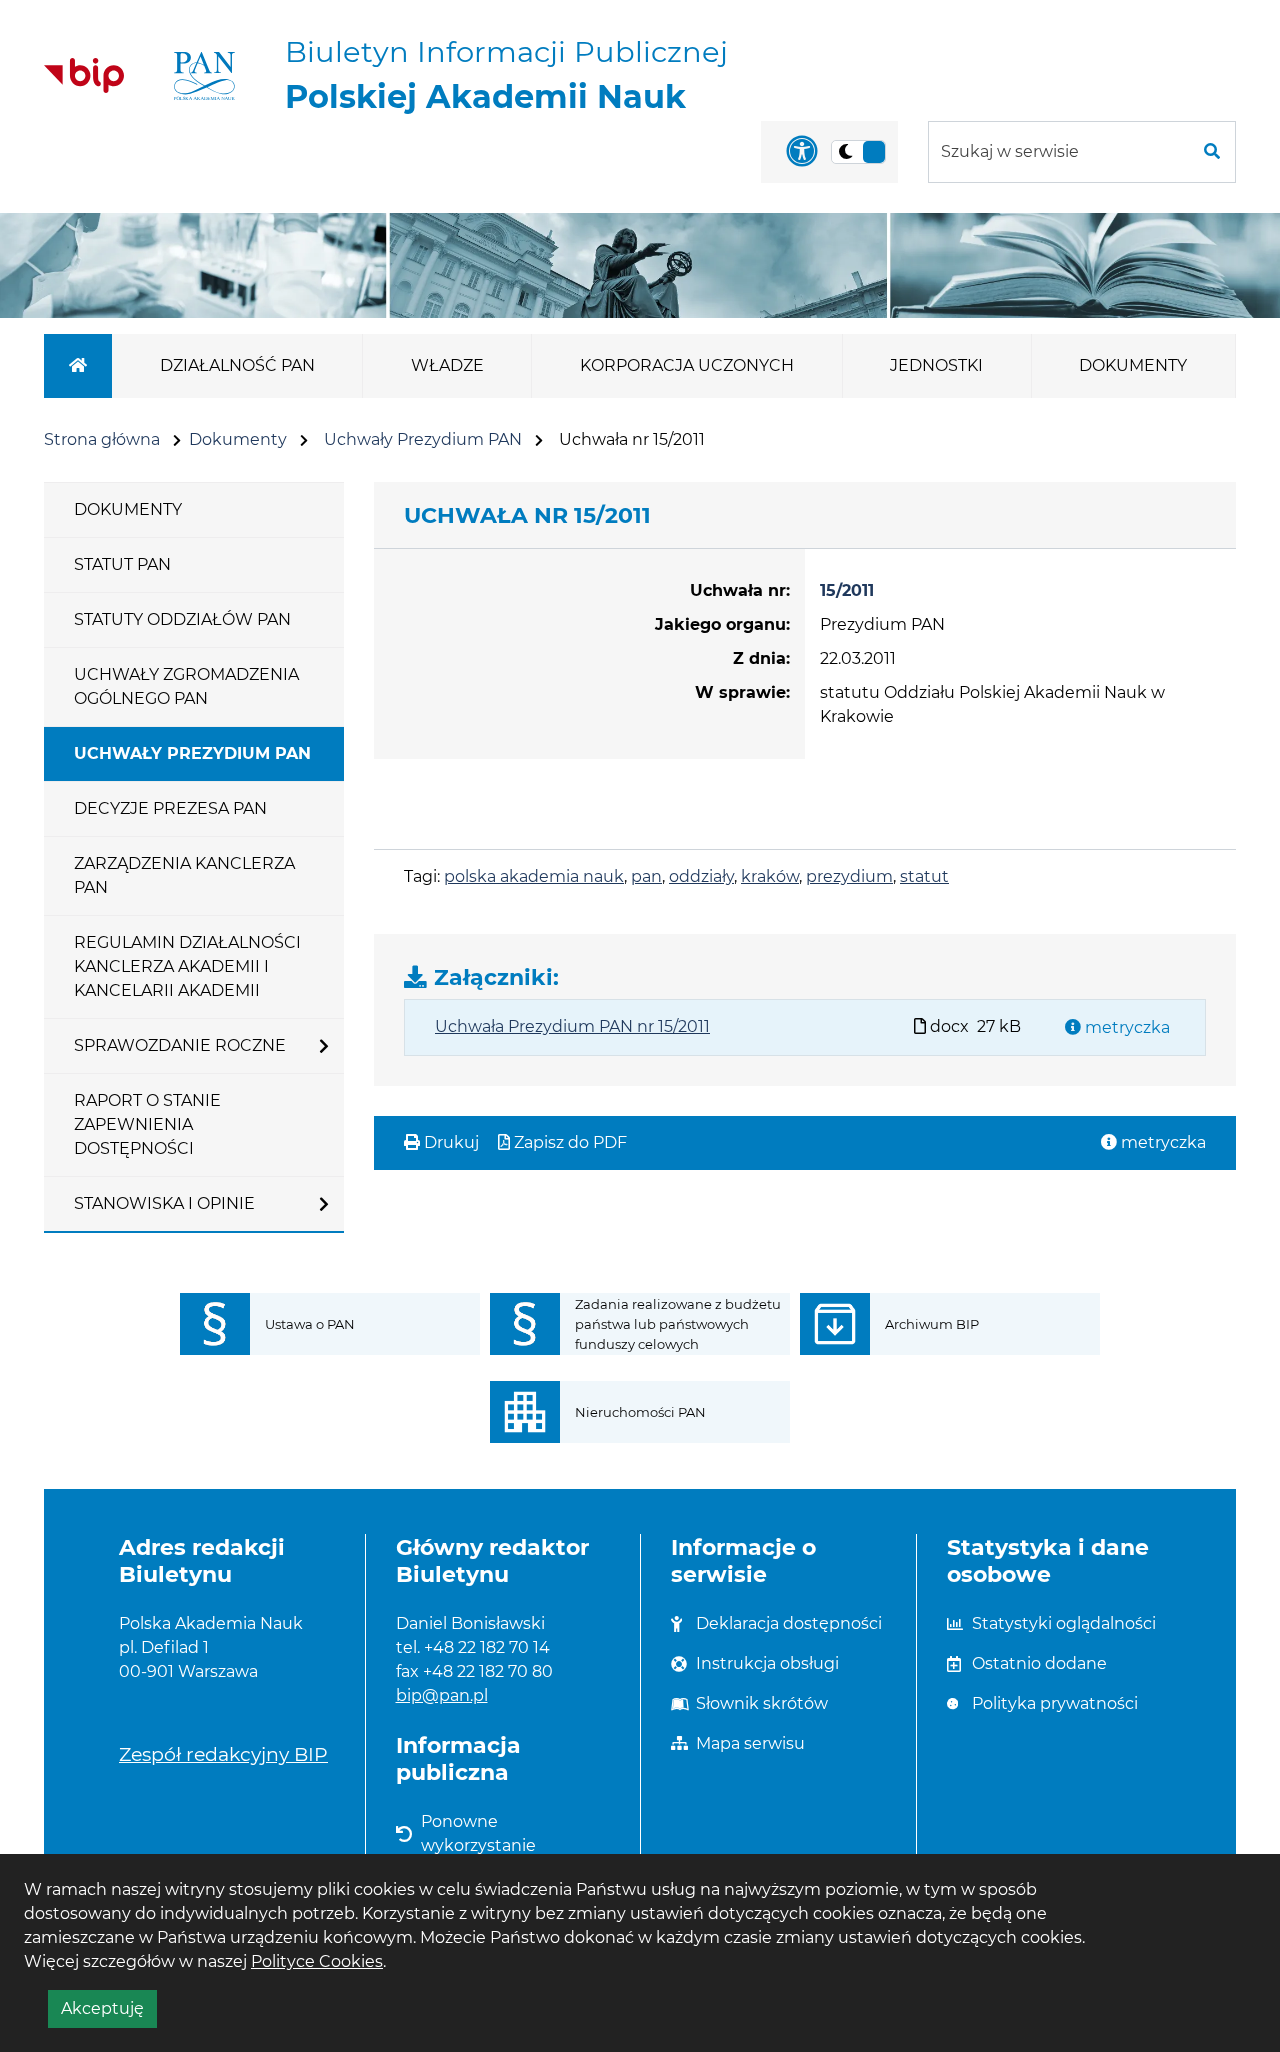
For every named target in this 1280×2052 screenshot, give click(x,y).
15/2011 (847, 590)
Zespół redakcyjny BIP (223, 1754)
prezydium (849, 876)
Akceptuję (109, 2013)
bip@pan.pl (442, 1695)
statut (924, 876)
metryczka (1125, 1027)
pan (646, 876)
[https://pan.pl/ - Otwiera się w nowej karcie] (204, 76)
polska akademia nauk (534, 876)
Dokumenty (238, 439)
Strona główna (102, 439)
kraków (770, 876)
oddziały (701, 876)
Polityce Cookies (317, 1961)
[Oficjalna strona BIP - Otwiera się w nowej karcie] (84, 75)
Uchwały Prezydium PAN (423, 439)
